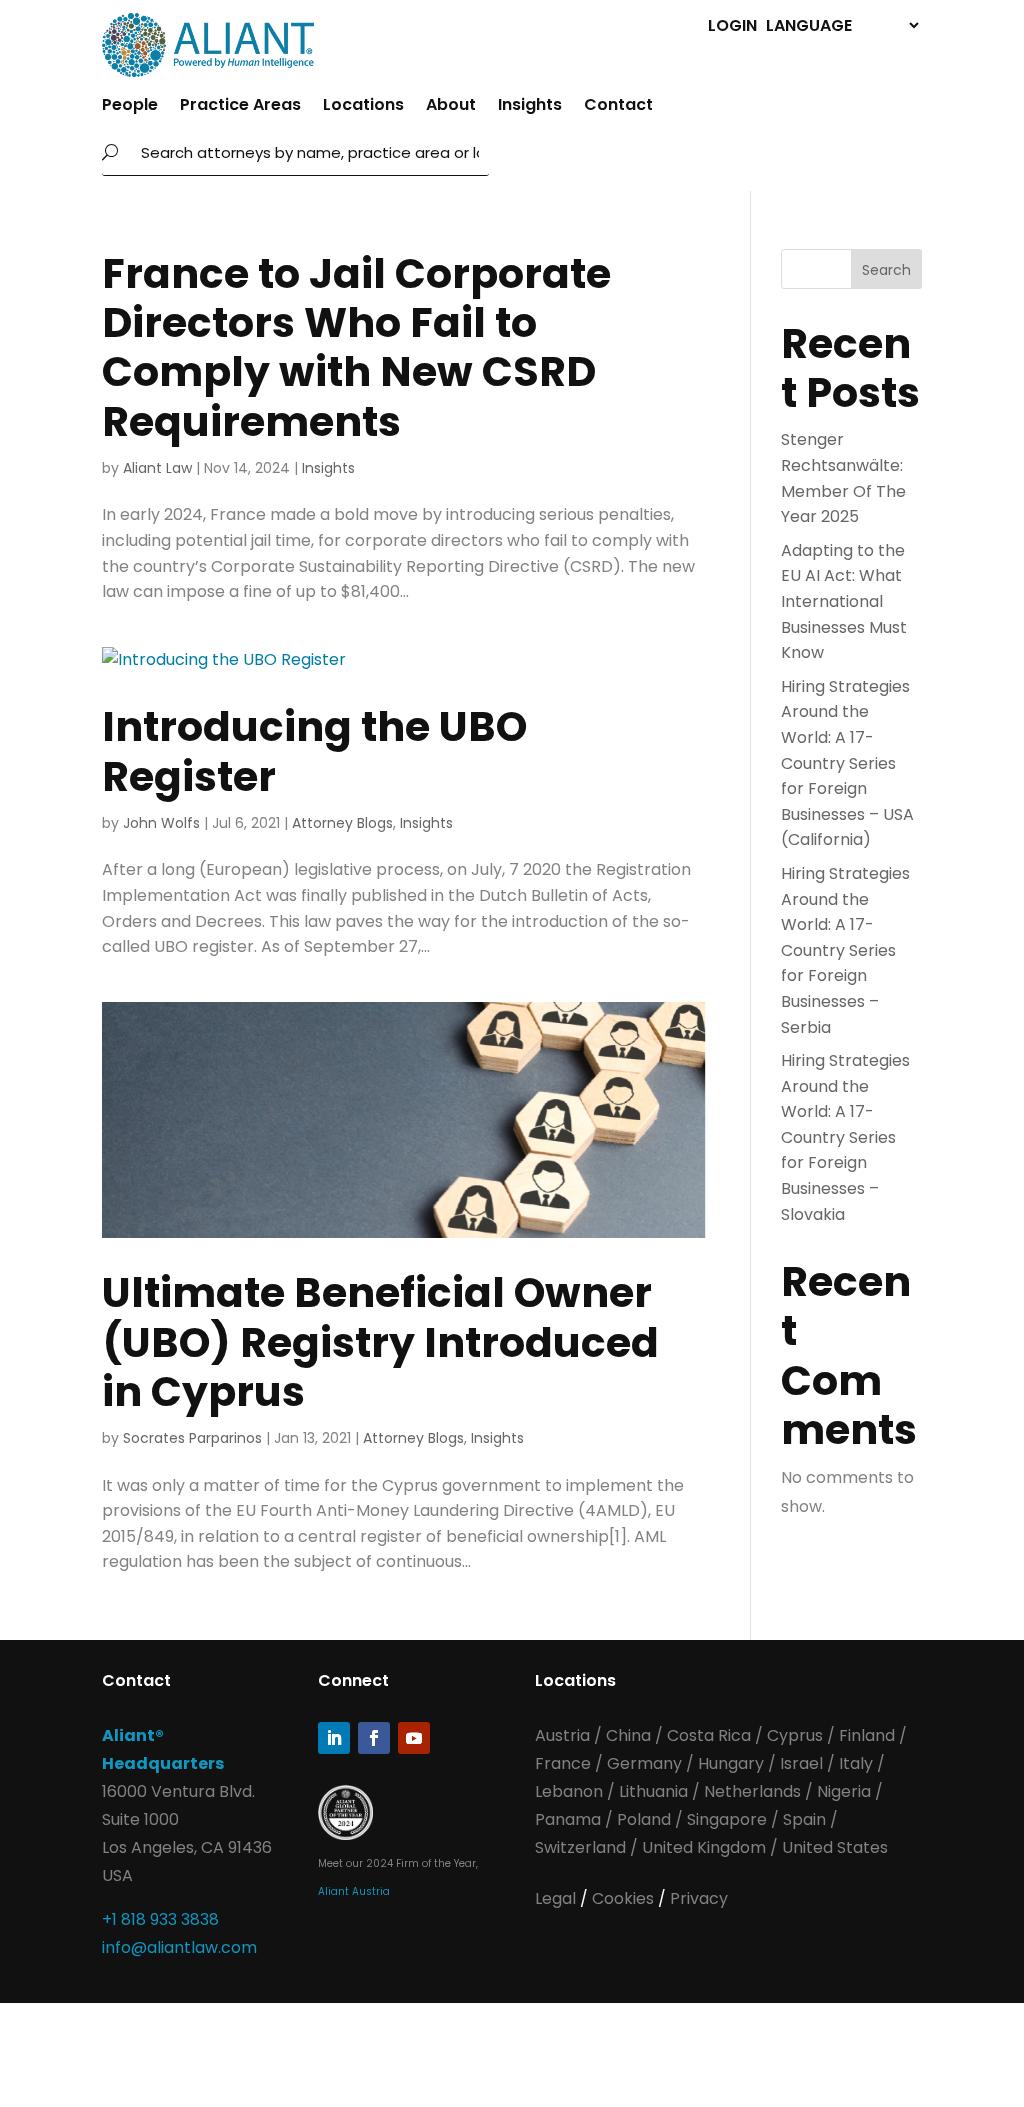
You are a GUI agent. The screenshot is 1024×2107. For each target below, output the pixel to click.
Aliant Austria (354, 1891)
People (130, 107)
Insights (530, 107)
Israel (801, 1763)
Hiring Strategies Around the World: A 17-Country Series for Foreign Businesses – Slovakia (845, 1137)
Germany (644, 1763)
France (563, 1763)
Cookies (625, 1898)
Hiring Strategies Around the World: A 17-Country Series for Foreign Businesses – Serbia (845, 950)
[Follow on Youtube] (414, 1738)
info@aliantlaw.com (179, 1947)
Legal (557, 1898)
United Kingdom (704, 1847)
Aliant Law (157, 468)
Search (886, 270)
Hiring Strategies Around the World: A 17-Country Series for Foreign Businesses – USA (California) (847, 763)
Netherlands (752, 1791)
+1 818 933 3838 (160, 1919)
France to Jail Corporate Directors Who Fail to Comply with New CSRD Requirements (356, 347)
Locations (363, 107)
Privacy (699, 1898)
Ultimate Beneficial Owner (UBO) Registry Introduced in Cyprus (380, 1341)
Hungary (731, 1763)
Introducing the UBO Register (314, 751)
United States (835, 1847)
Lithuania (653, 1791)
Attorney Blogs (342, 823)
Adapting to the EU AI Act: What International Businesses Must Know (844, 601)
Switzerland (582, 1847)
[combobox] (309, 153)
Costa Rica (711, 1735)
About (451, 107)
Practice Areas (240, 107)
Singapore (729, 1819)
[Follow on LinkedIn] (334, 1738)
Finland (867, 1735)
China (630, 1735)
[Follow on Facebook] (374, 1738)
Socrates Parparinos (192, 1438)
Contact (618, 107)
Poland (644, 1819)
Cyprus (795, 1735)
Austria (564, 1735)
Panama (568, 1819)
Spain (806, 1819)
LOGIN (732, 24)
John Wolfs (161, 823)
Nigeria (844, 1791)
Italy (856, 1763)
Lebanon (569, 1791)
